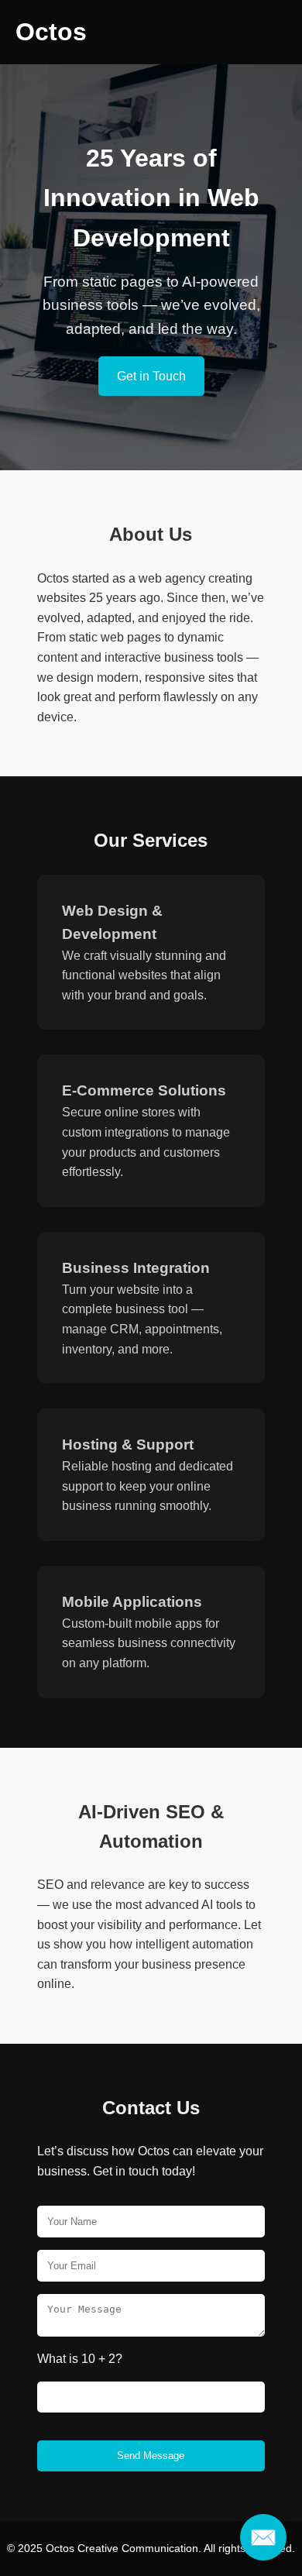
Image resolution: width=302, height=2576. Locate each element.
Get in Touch (151, 376)
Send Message (151, 2456)
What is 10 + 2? (80, 2359)
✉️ (263, 2537)
